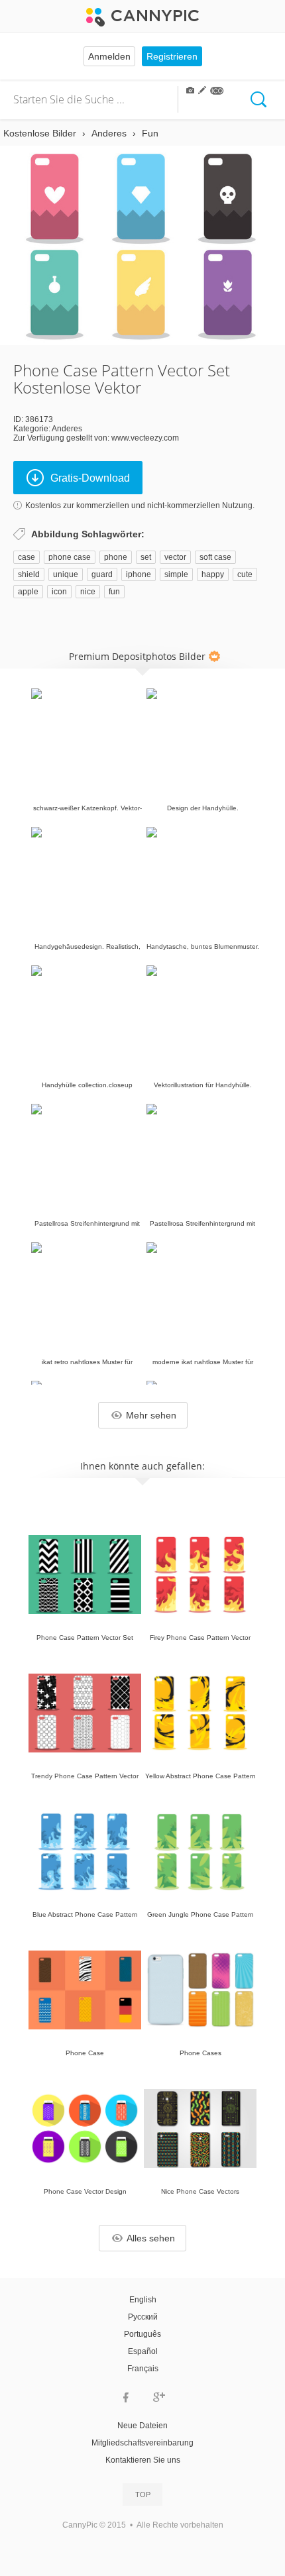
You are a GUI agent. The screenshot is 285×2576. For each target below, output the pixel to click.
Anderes (67, 429)
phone (116, 557)
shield (29, 574)
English (143, 2300)
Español (143, 2351)
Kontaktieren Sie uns (143, 2460)
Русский (143, 2317)
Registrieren (172, 56)
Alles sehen (151, 2238)
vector (175, 557)
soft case (215, 557)
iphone (139, 574)
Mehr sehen (151, 1415)
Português (142, 2334)
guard (102, 574)
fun (114, 592)
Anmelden (109, 56)
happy (213, 574)
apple (28, 592)
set (146, 557)
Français (143, 2369)
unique (66, 574)
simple (176, 574)
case (27, 557)
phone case (70, 557)
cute (245, 574)
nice (88, 592)
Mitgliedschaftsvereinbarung (142, 2443)
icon (59, 592)
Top (143, 2495)
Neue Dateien (142, 2426)
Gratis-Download (90, 478)
